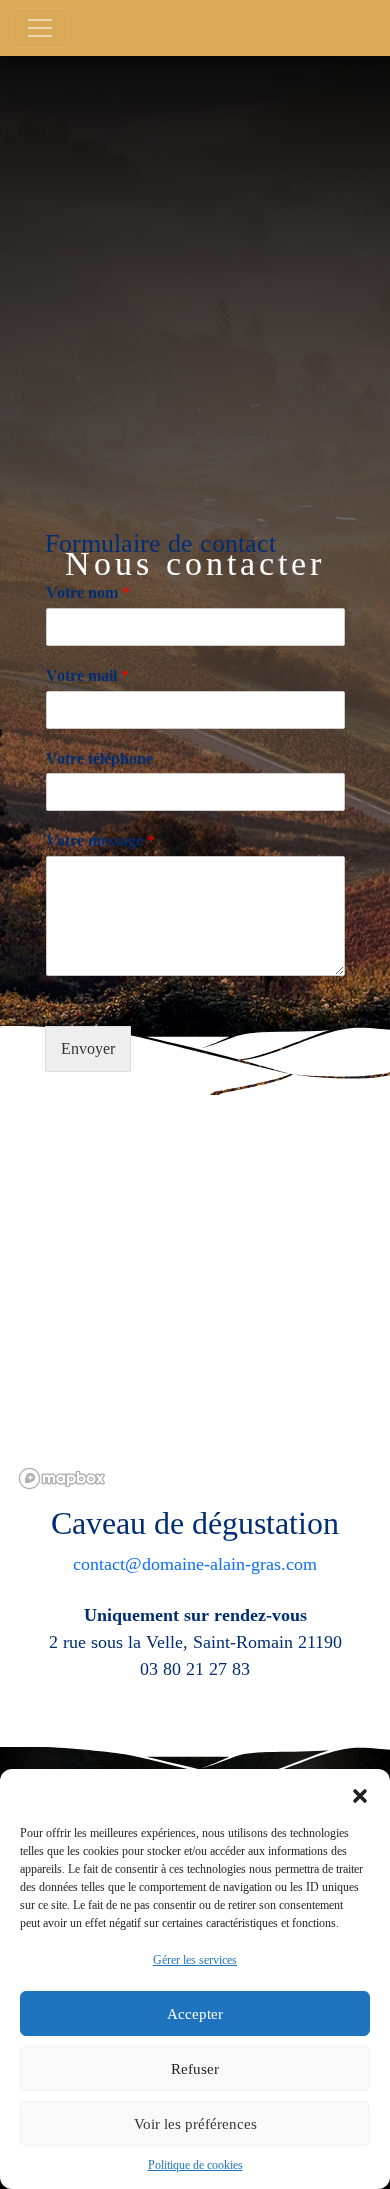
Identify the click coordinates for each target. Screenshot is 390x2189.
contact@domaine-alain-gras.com (195, 1564)
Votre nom (88, 592)
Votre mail (87, 675)
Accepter (195, 2014)
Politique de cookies (195, 2165)
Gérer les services (195, 1960)
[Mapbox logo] (62, 1478)
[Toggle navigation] (40, 28)
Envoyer (88, 1048)
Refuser (195, 2069)
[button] (360, 1794)
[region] (195, 1296)
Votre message (100, 840)
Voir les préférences (195, 2124)
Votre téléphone (99, 758)
